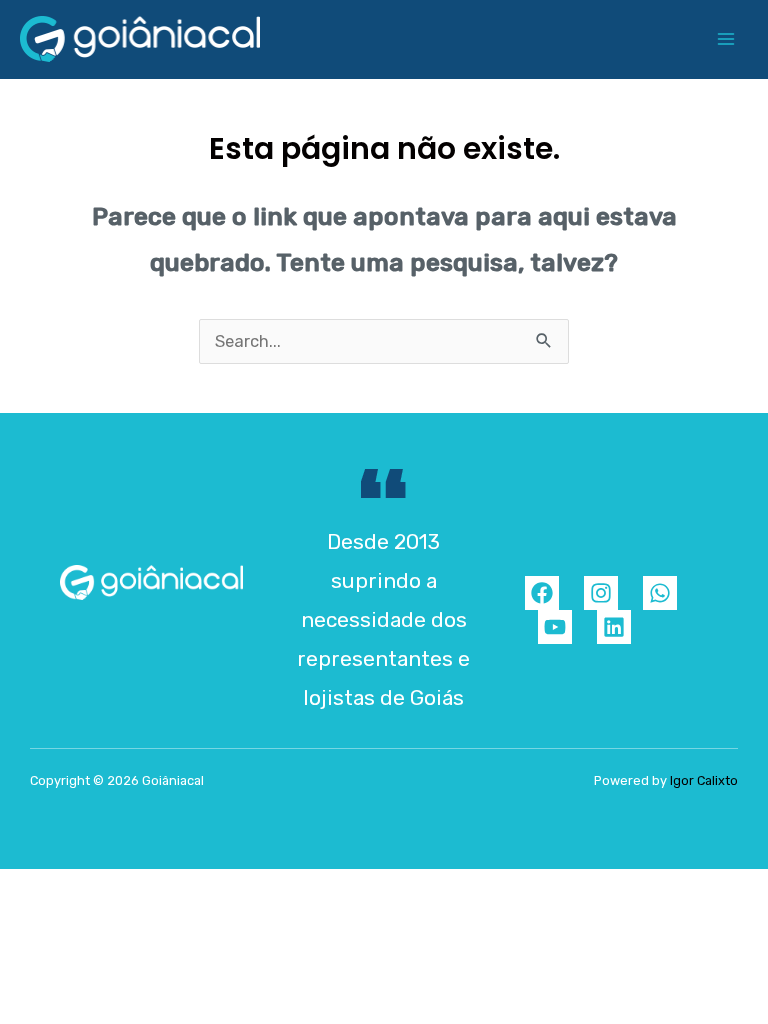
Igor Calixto (704, 780)
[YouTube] (555, 627)
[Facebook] (542, 593)
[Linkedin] (614, 627)
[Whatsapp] (660, 593)
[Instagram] (601, 593)
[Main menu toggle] (725, 39)
